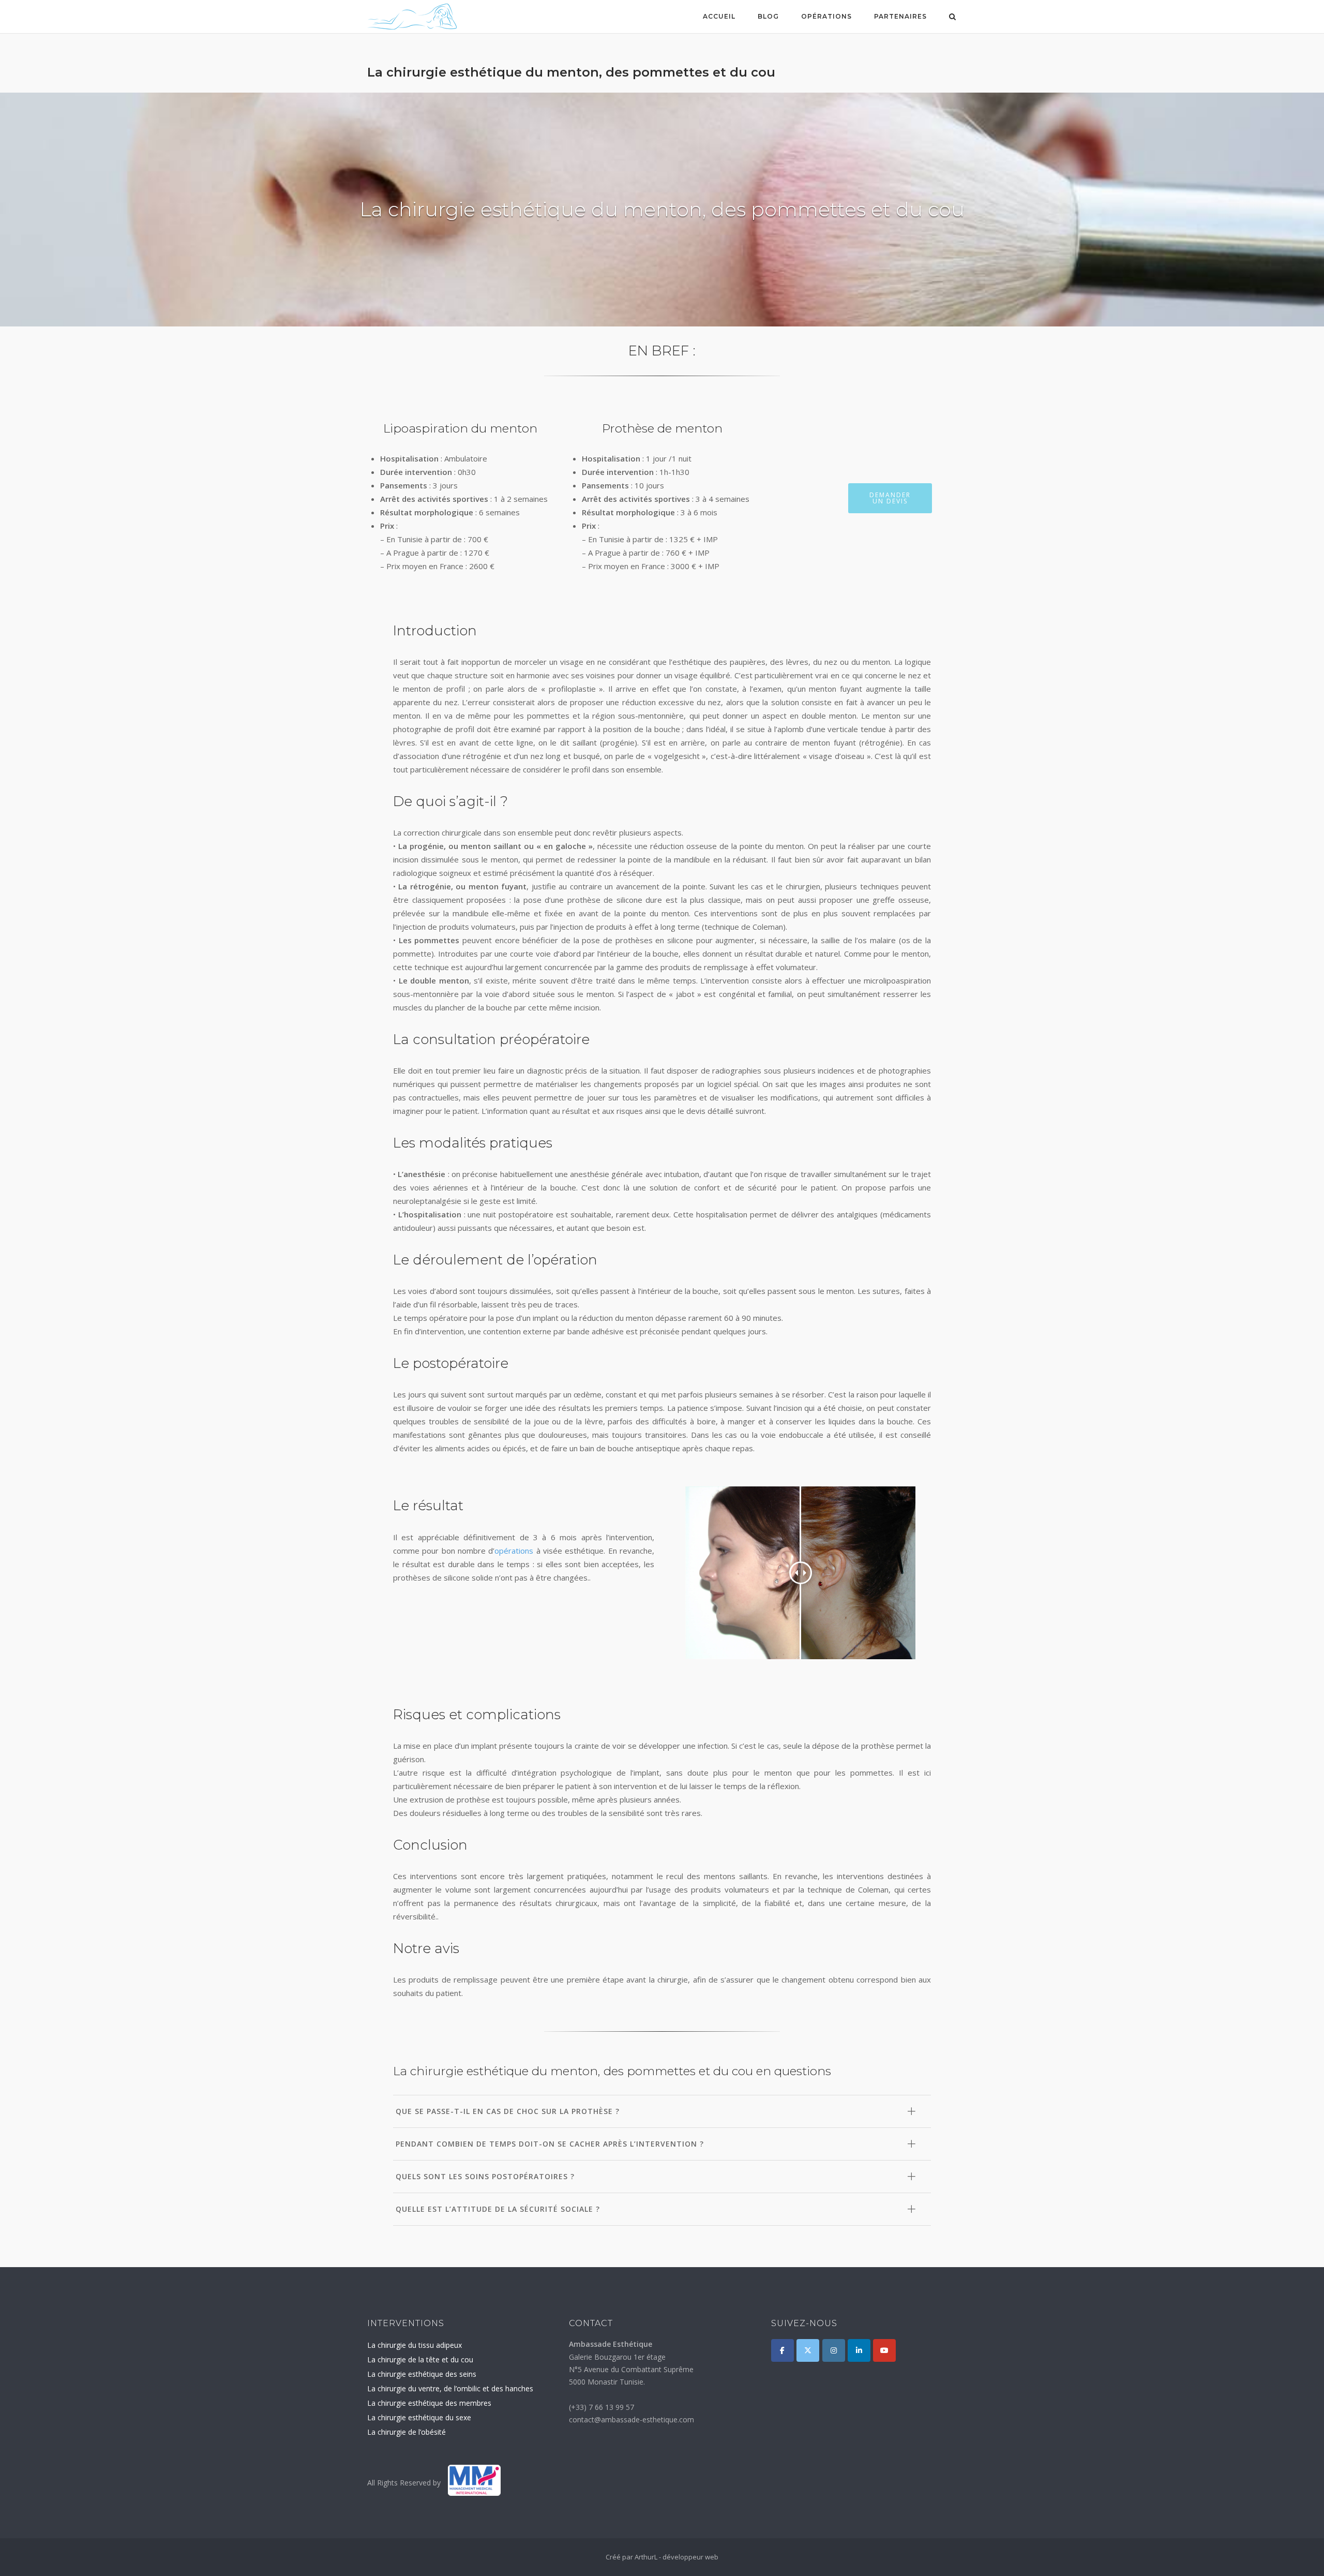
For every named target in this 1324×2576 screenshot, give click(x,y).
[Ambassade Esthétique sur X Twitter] (808, 2350)
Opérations (826, 16)
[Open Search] (952, 18)
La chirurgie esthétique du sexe (419, 2417)
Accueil (719, 16)
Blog (768, 16)
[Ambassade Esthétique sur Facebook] (783, 2350)
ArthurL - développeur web (676, 2557)
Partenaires (900, 16)
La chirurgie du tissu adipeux (415, 2345)
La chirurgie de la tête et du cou (420, 2359)
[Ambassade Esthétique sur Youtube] (884, 2350)
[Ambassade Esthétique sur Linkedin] (859, 2350)
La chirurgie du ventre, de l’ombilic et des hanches (450, 2388)
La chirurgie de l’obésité (407, 2432)
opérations (514, 1551)
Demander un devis (890, 498)
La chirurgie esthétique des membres (429, 2403)
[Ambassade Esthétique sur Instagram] (834, 2350)
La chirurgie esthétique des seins (422, 2374)
